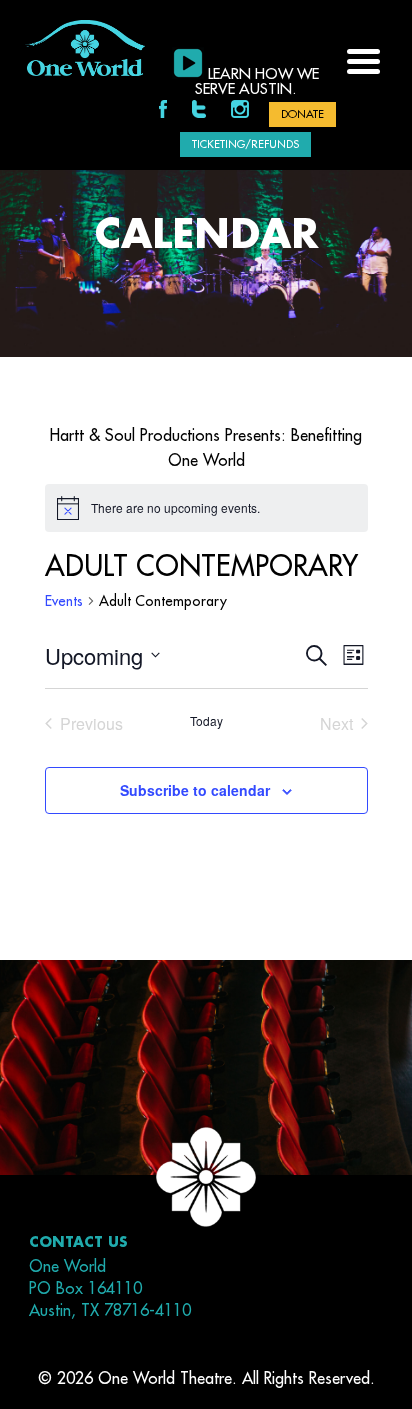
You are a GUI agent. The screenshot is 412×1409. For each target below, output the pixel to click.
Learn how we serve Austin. (257, 82)
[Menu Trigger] (363, 59)
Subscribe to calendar (195, 790)
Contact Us (78, 1242)
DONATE (302, 114)
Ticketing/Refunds (245, 144)
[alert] (206, 508)
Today (206, 721)
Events (64, 601)
